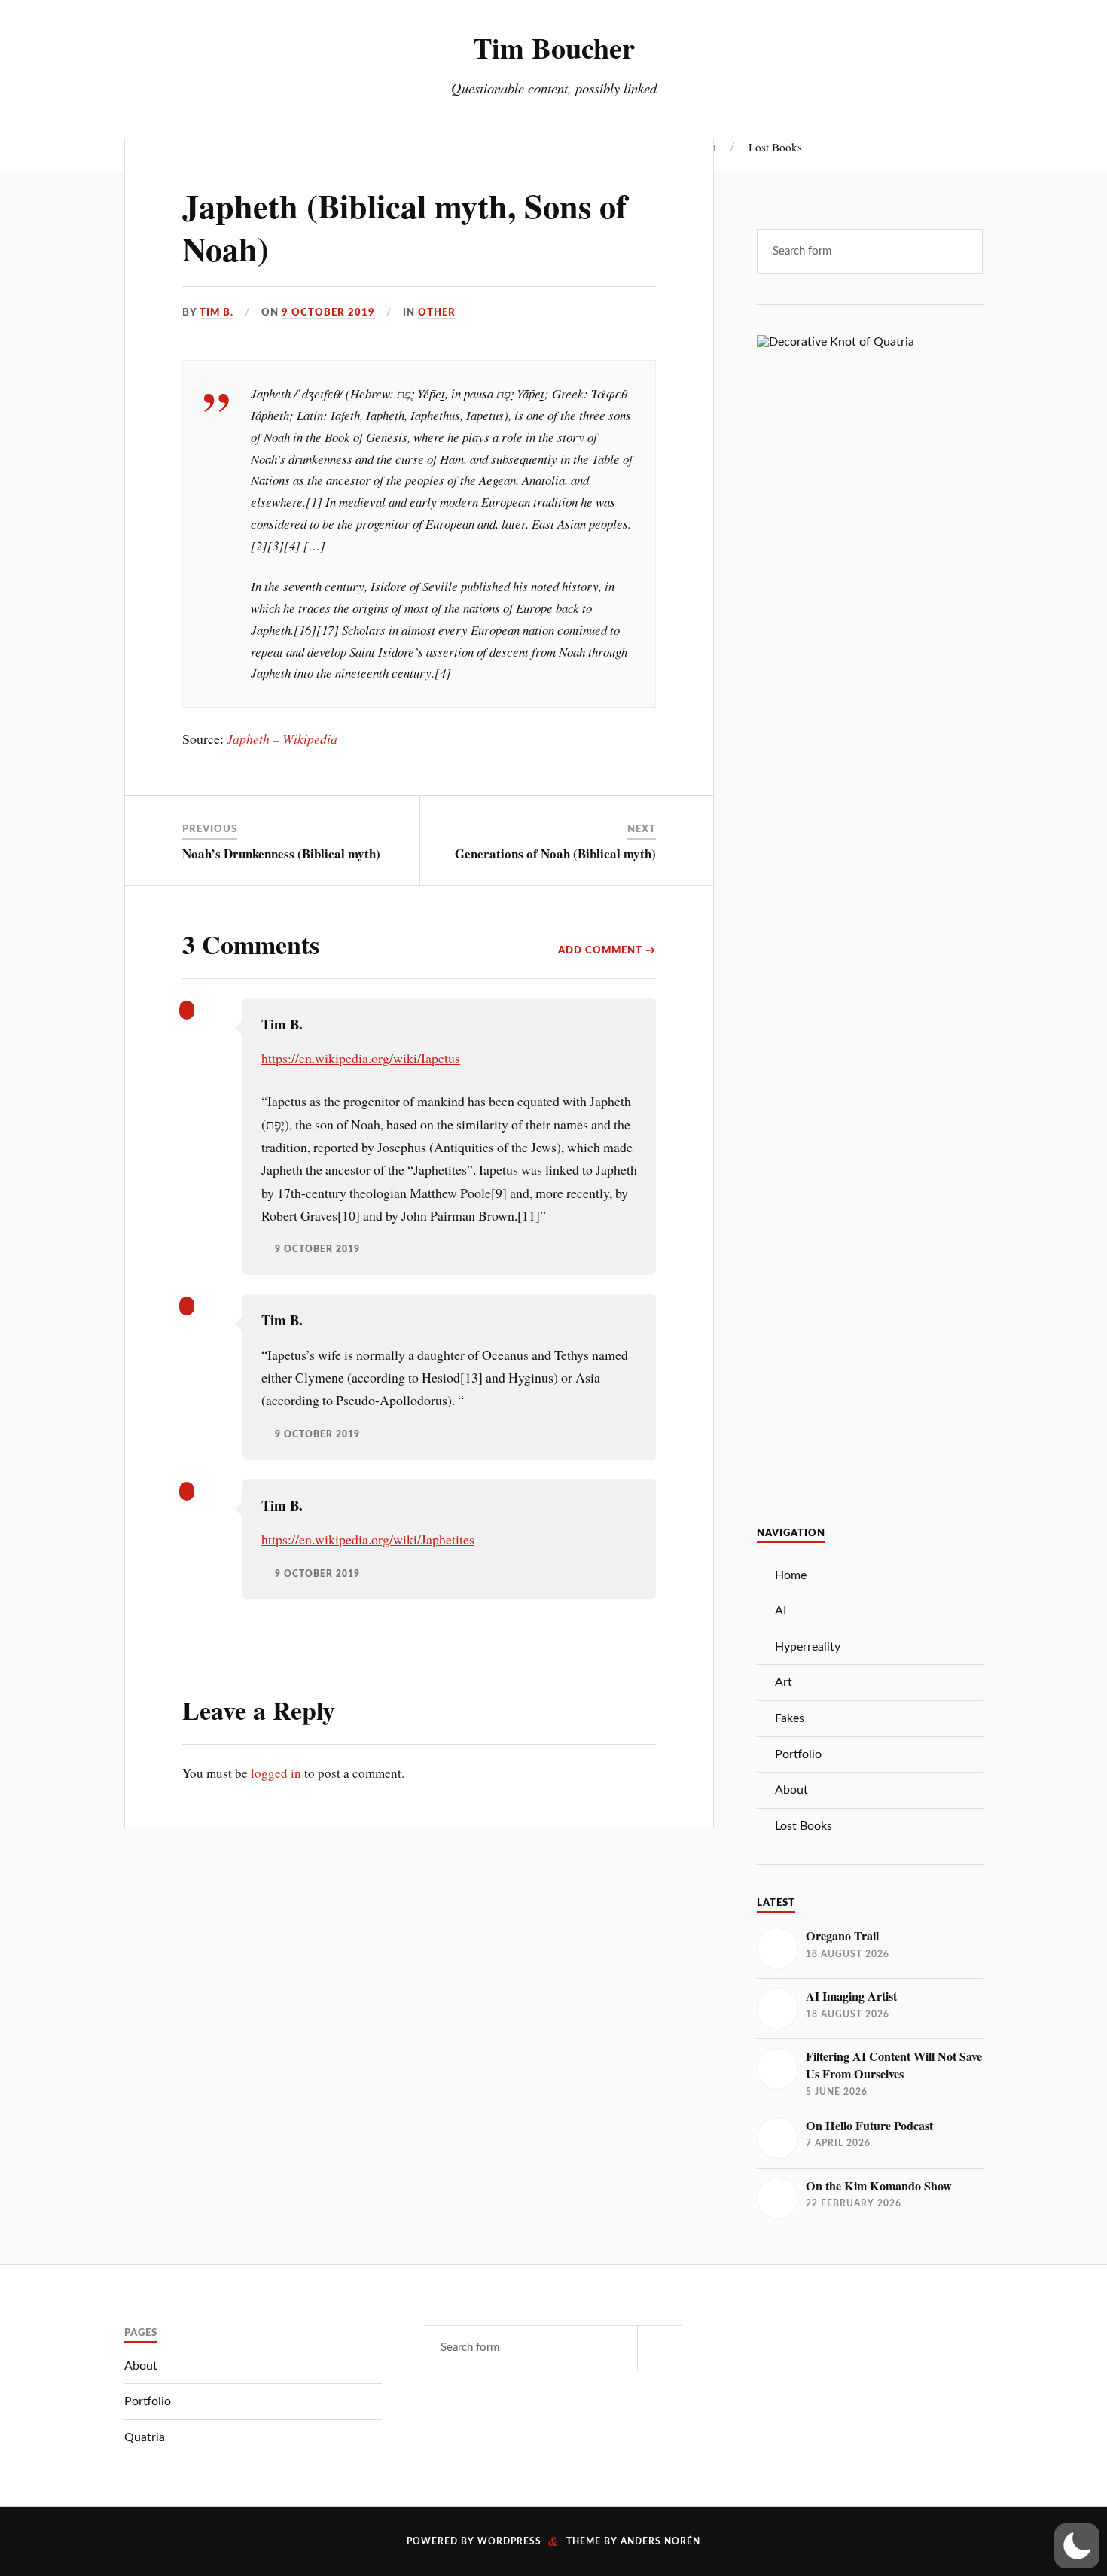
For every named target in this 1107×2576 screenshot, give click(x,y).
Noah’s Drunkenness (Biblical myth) (281, 854)
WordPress (509, 2541)
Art (784, 1682)
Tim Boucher (554, 47)
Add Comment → (607, 950)
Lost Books (775, 147)
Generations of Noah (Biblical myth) (555, 854)
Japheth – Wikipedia (282, 739)
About (791, 1790)
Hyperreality (808, 1647)
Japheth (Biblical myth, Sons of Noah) (405, 227)
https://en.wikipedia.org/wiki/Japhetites (368, 1539)
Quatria (145, 2437)
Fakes (790, 1718)
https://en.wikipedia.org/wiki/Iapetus (361, 1058)
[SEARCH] (960, 252)
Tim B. (217, 312)
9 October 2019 (328, 312)
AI (781, 1611)
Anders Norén (660, 2541)
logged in (276, 1773)
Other (437, 312)
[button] (1077, 2546)
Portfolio (798, 1754)
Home (791, 1575)
